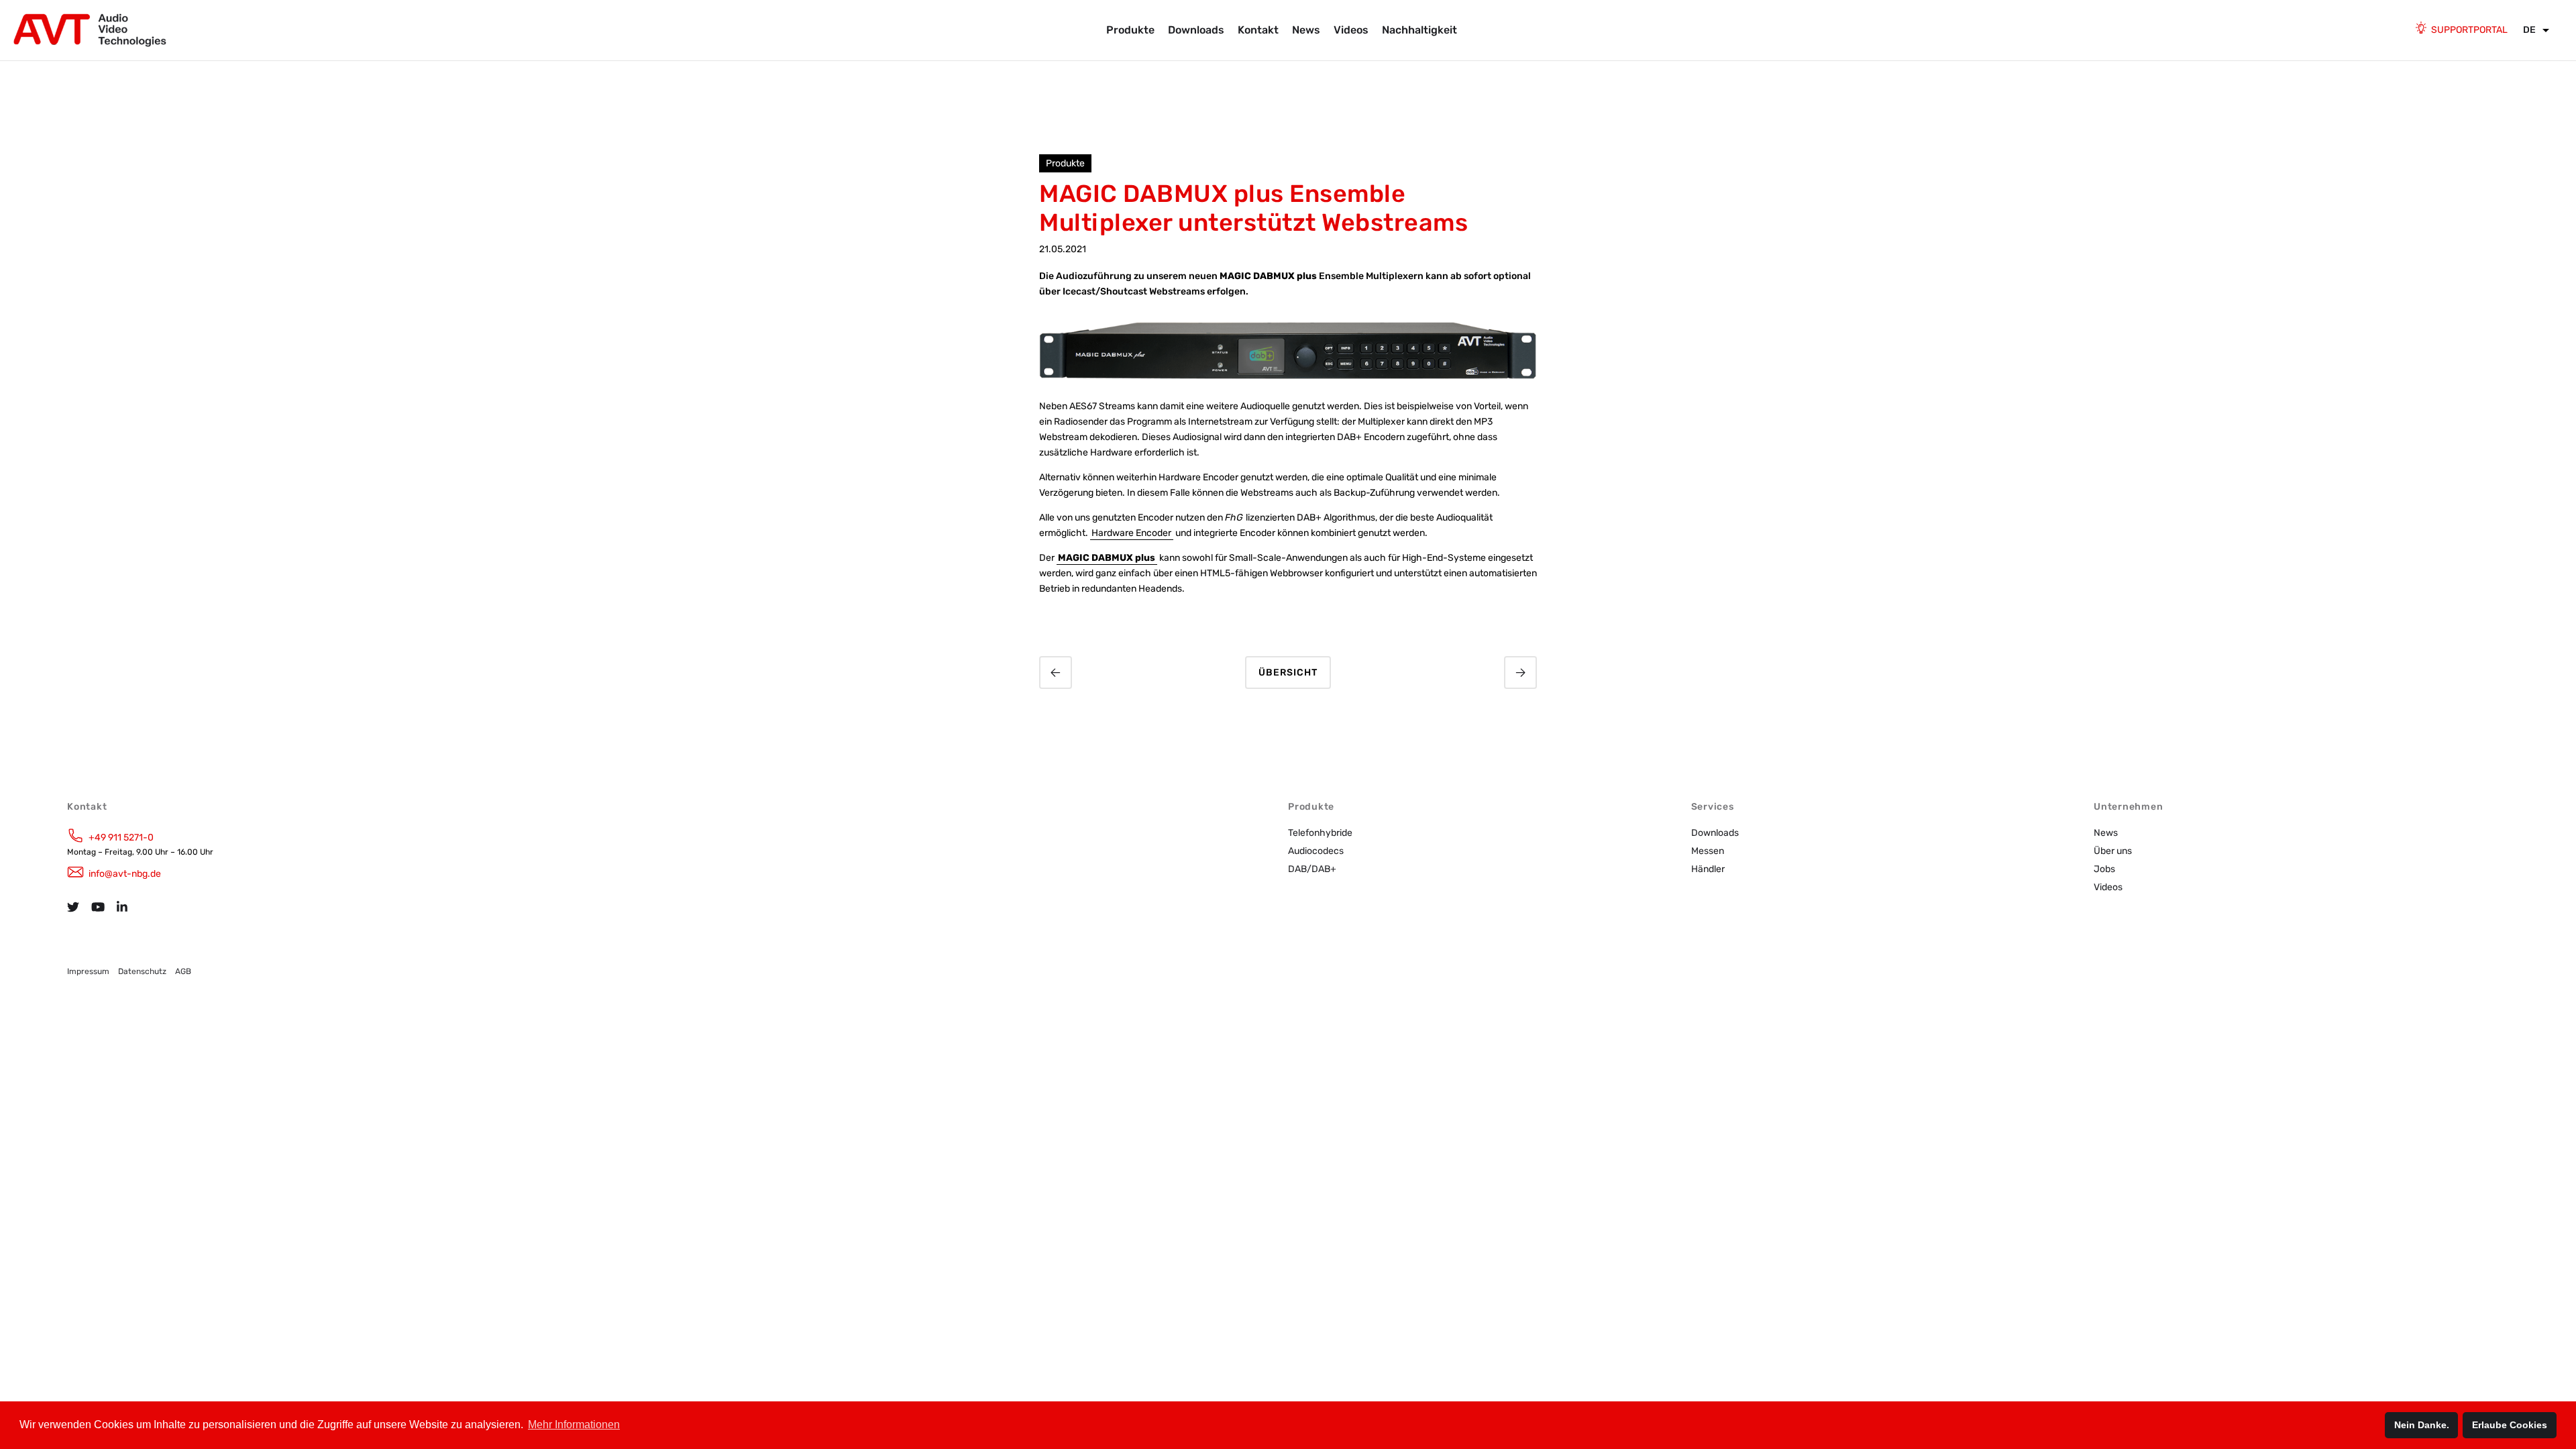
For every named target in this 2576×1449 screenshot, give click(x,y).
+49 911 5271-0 (121, 838)
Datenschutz (142, 971)
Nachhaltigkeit (1419, 30)
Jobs (2104, 869)
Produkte (1130, 30)
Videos (1351, 30)
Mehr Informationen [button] (574, 1425)
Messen (1708, 851)
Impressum (88, 971)
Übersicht (1288, 673)
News (1306, 30)
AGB (183, 971)
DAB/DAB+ (1312, 869)
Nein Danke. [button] (2422, 1425)
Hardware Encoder (1131, 533)
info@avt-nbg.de (125, 874)
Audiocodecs (1316, 851)
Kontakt (1258, 30)
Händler (1708, 869)
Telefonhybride (1320, 833)
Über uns (2113, 851)
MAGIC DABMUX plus (1107, 558)
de (2529, 30)
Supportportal (2469, 30)
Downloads (1196, 30)
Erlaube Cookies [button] (2510, 1425)
